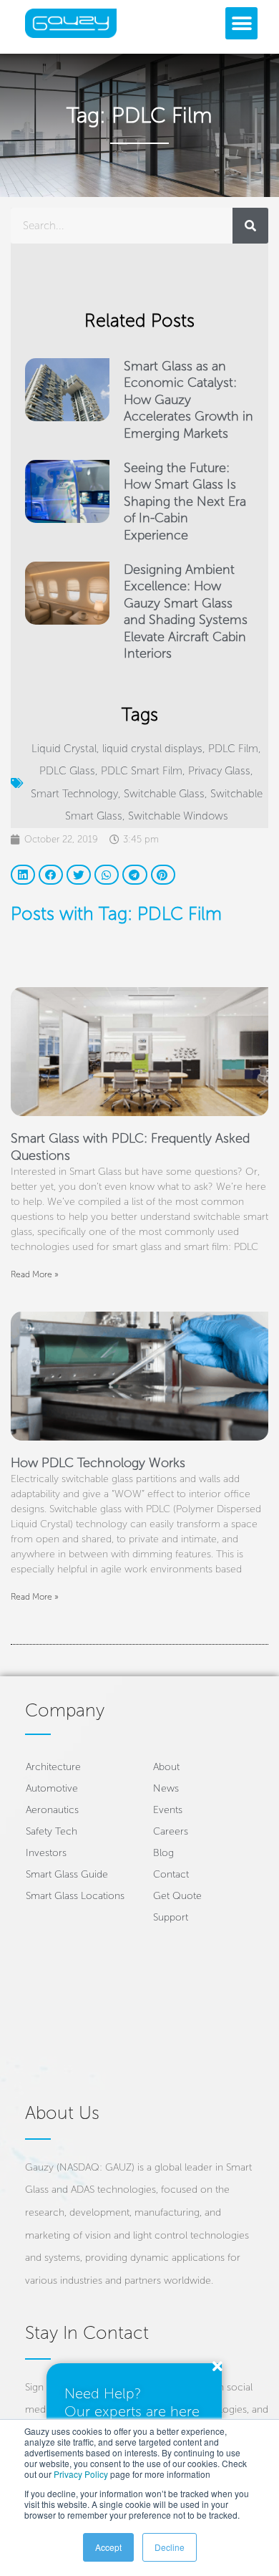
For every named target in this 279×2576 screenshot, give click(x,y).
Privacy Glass (219, 771)
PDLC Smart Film (142, 771)
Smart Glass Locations (75, 1896)
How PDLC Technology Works (98, 1463)
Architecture (53, 1767)
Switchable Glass (164, 794)
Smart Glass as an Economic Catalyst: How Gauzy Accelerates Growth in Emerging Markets (189, 400)
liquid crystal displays (152, 749)
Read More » (35, 1274)
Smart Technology (74, 794)
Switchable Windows (178, 816)
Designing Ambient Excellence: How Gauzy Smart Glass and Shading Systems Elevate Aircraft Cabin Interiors (186, 611)
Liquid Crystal (64, 749)
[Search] (250, 226)
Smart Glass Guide (67, 1874)
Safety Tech (52, 1831)
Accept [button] (108, 2547)
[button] (241, 23)
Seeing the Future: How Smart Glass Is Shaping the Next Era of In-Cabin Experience (185, 501)
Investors (46, 1853)
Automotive (52, 1788)
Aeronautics (52, 1810)
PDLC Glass (67, 771)
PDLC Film (233, 749)
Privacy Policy (81, 2474)
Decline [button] (170, 2547)
